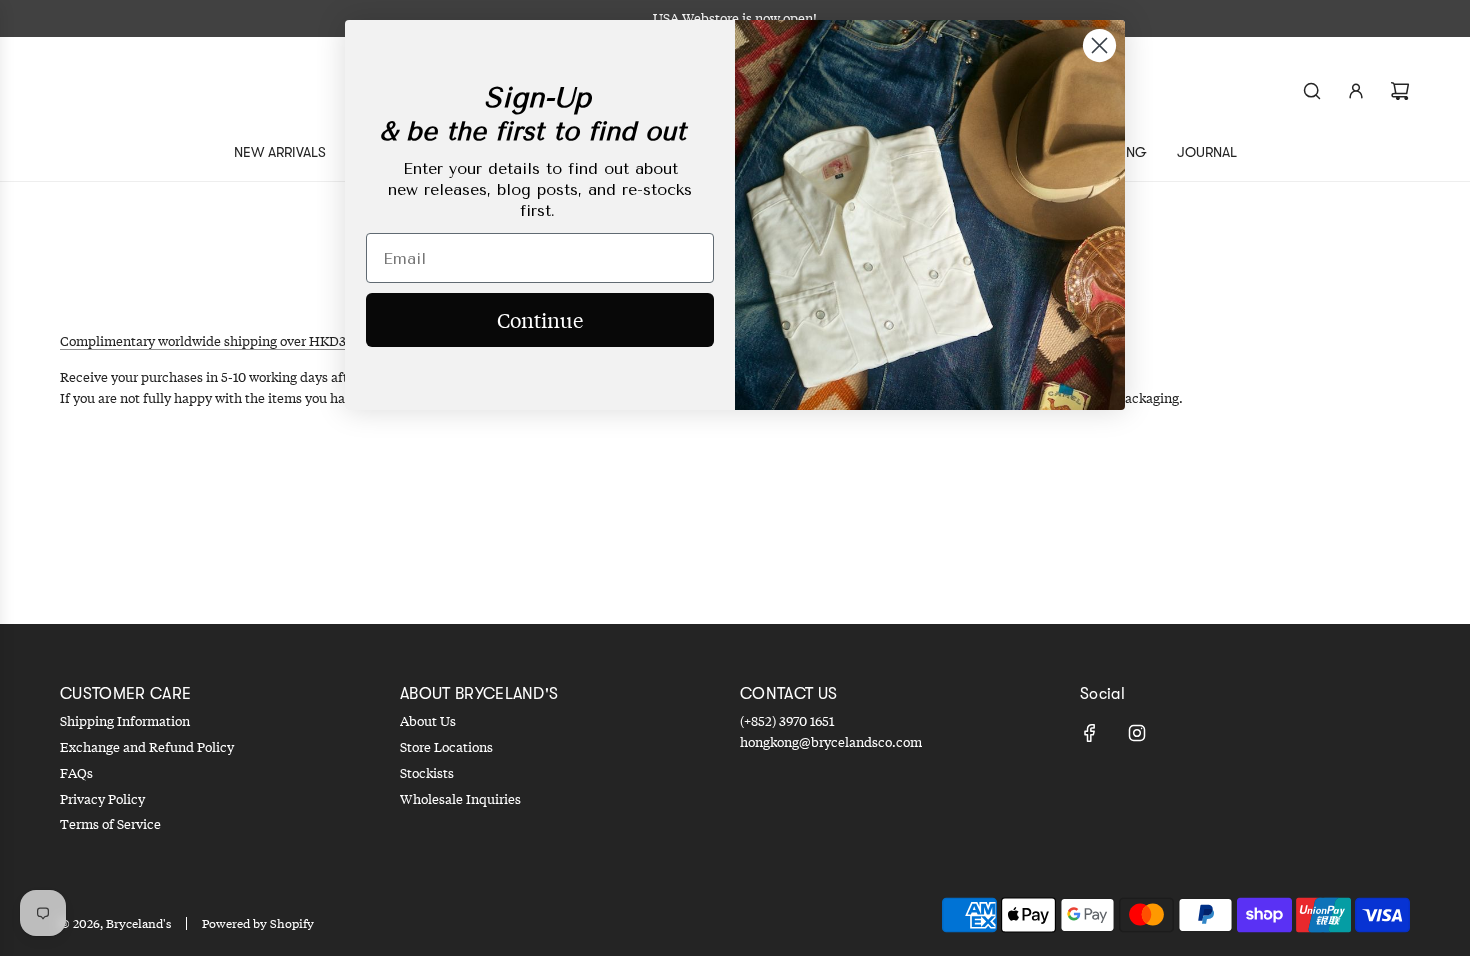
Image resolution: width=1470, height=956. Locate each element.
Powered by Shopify (258, 923)
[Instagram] (1137, 733)
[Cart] (1400, 91)
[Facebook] (1090, 733)
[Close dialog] (1099, 45)
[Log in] (1356, 91)
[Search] (1312, 91)
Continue (540, 319)
